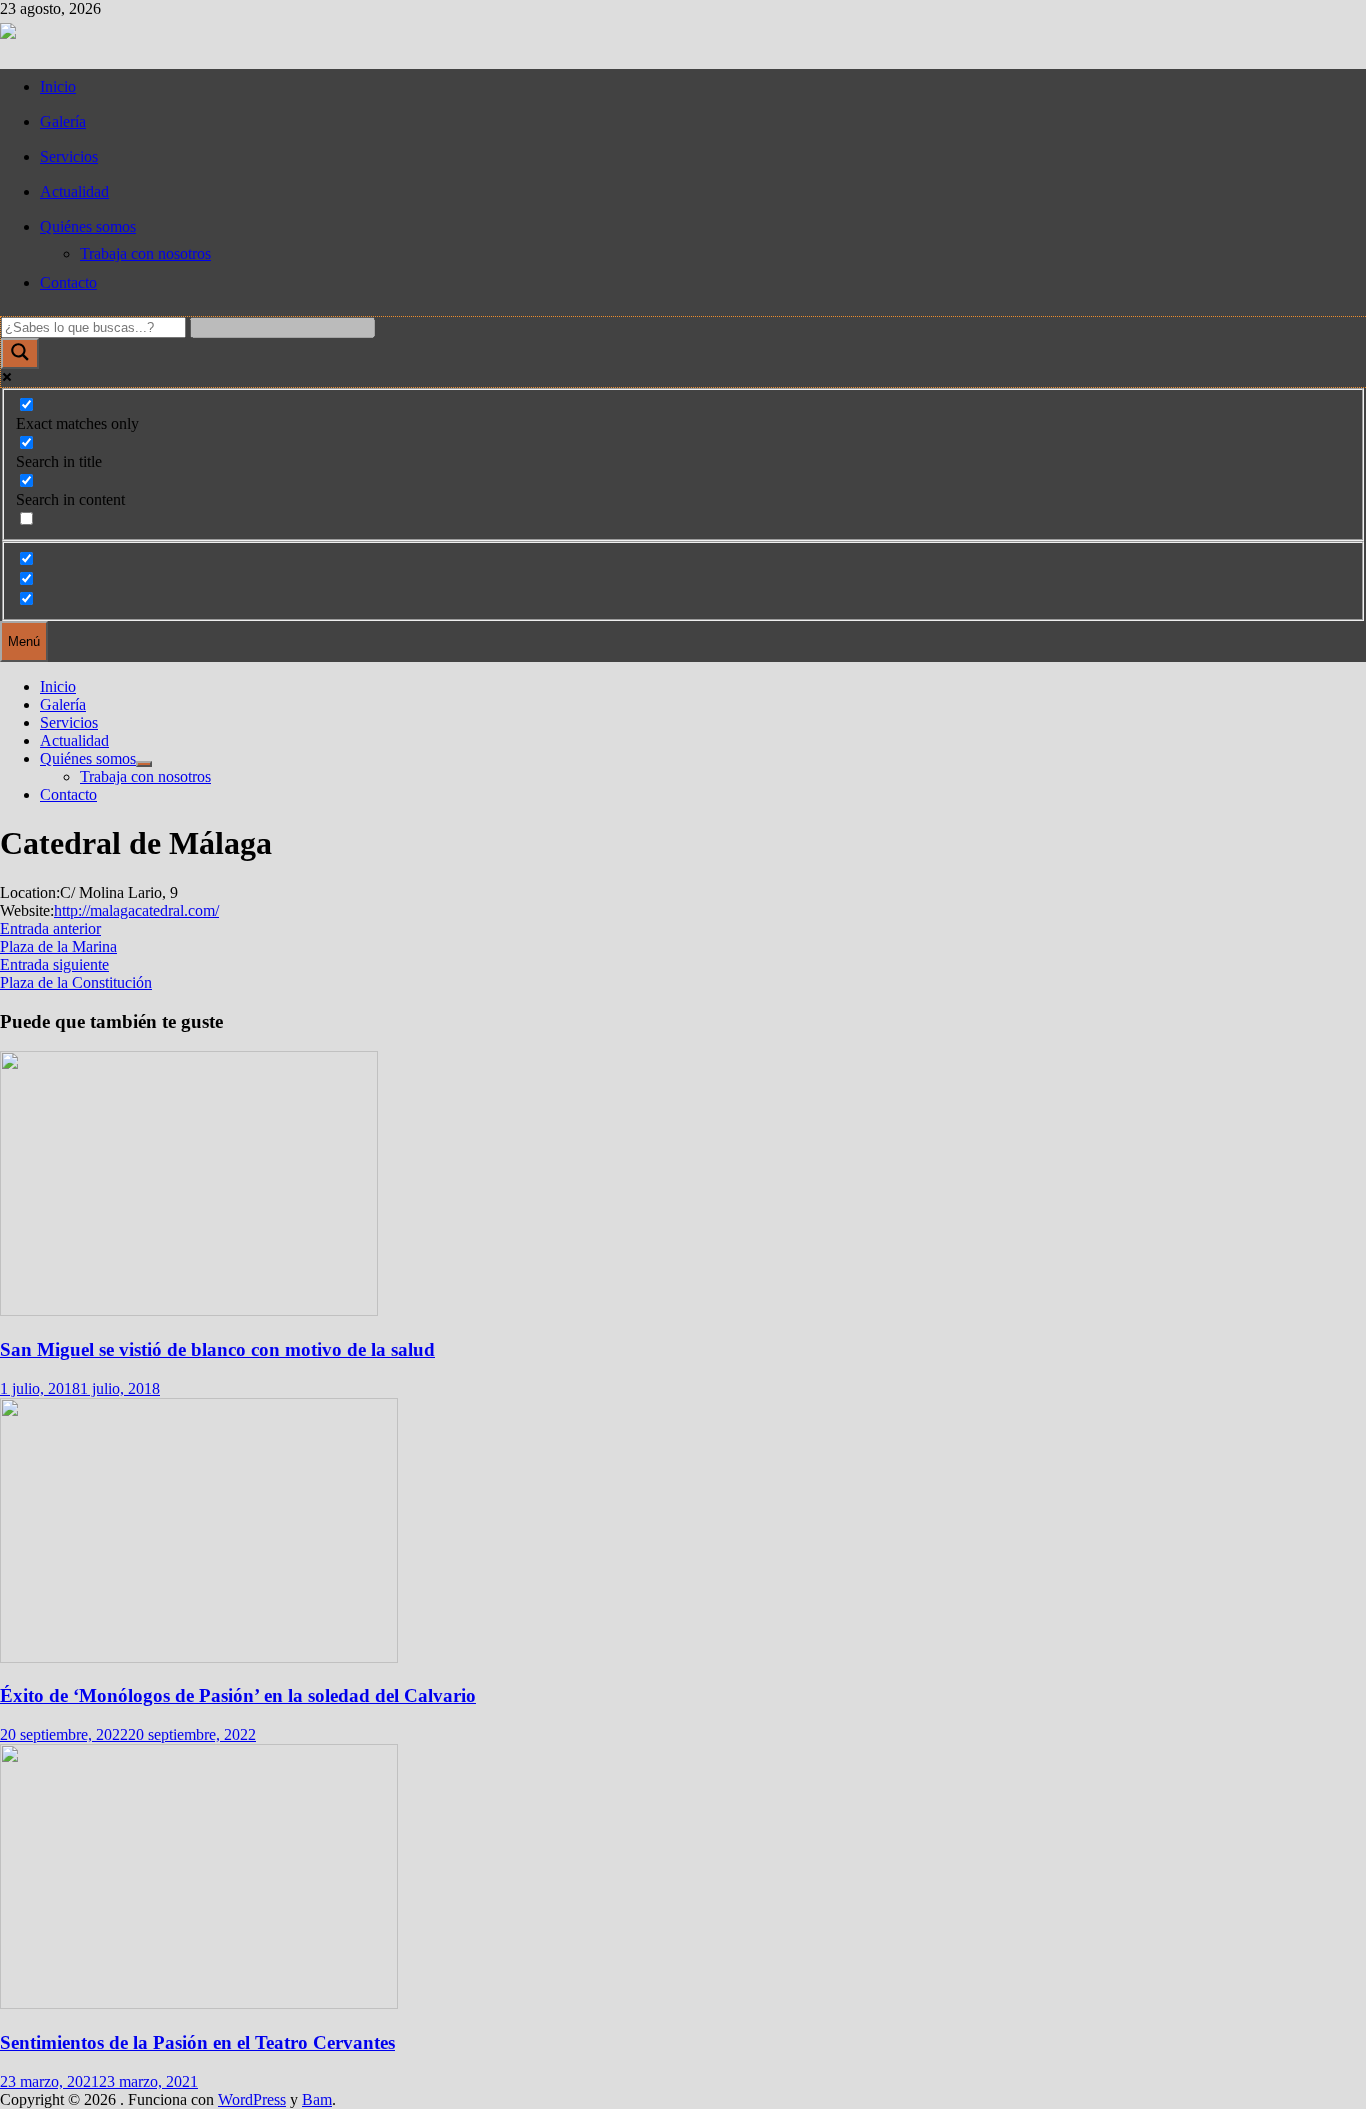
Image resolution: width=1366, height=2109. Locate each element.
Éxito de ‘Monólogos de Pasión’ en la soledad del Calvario (238, 1695)
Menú (24, 641)
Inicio (58, 86)
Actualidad (74, 191)
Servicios (69, 156)
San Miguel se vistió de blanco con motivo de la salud (217, 1349)
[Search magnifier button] (20, 353)
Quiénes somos (88, 226)
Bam (317, 2099)
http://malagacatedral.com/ (136, 910)
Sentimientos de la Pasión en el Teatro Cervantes (197, 2042)
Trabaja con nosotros (145, 253)
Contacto (68, 282)
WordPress (252, 2099)
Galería (63, 121)
